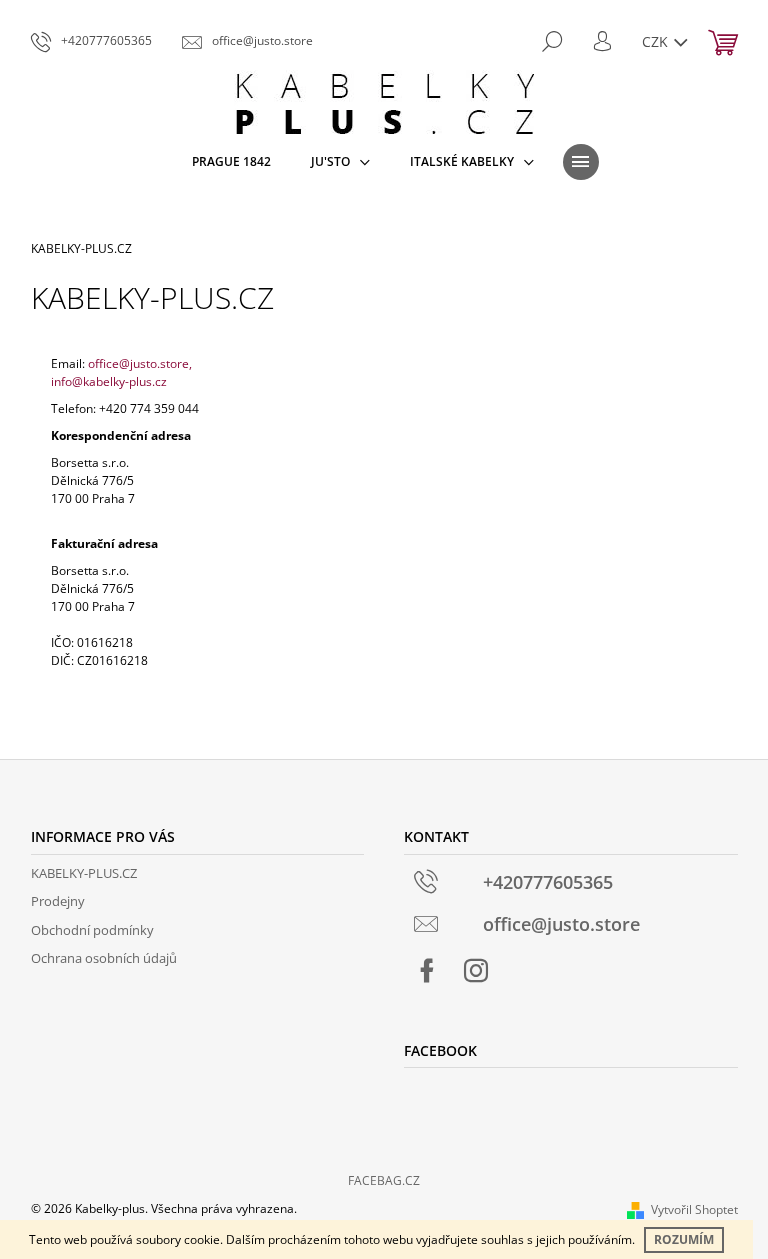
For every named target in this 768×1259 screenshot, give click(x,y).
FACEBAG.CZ (384, 1180)
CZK (657, 41)
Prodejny (58, 901)
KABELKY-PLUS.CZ (84, 873)
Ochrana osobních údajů (104, 958)
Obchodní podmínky (92, 930)
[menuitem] (231, 162)
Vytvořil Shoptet (694, 1209)
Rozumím (684, 1239)
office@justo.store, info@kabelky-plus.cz (121, 372)
